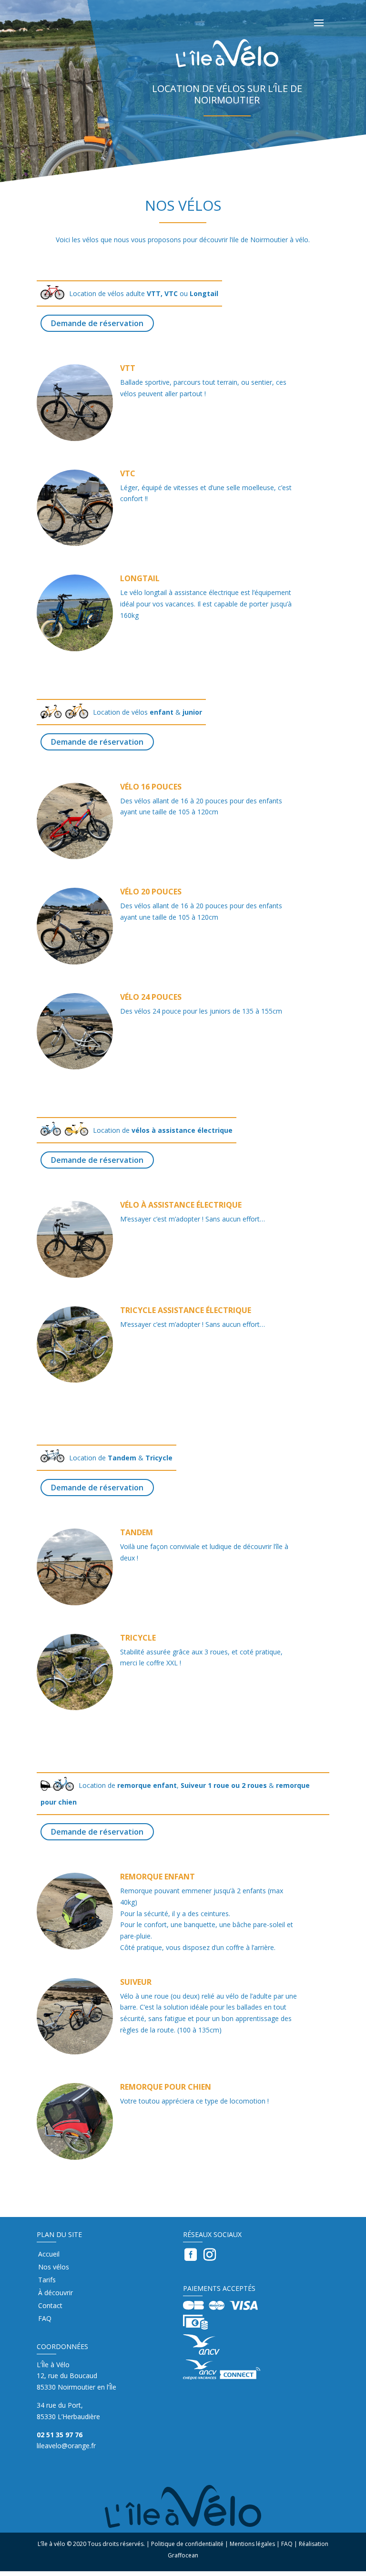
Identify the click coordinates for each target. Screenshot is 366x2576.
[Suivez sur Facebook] (191, 2255)
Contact (50, 2306)
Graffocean (183, 2555)
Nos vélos (54, 2268)
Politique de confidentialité (187, 2544)
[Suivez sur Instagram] (210, 2255)
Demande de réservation (97, 323)
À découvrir (56, 2293)
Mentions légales (252, 2544)
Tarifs (47, 2280)
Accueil (49, 2255)
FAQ (45, 2319)
